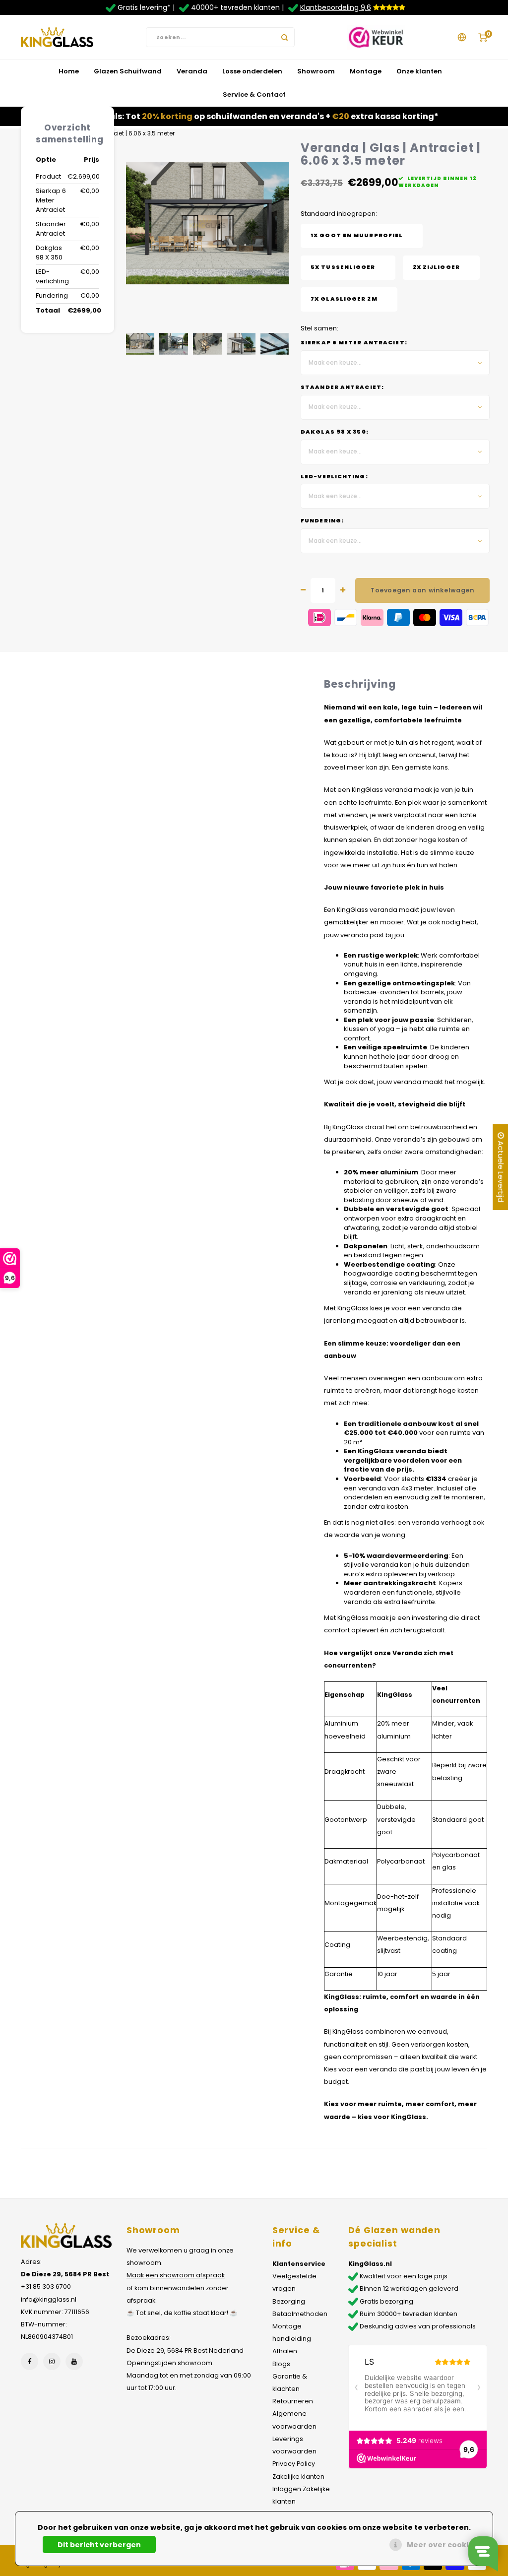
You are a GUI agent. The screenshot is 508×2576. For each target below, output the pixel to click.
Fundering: (322, 521)
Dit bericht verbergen (99, 2545)
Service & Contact (254, 95)
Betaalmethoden (300, 2314)
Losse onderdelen (252, 71)
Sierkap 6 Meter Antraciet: (354, 343)
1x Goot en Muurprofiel (357, 235)
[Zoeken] (285, 37)
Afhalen (285, 2351)
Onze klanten (419, 71)
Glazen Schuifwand (128, 71)
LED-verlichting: (334, 477)
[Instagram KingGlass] (52, 2361)
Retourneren (293, 2401)
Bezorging (289, 2301)
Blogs (281, 2364)
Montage (366, 71)
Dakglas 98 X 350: (335, 432)
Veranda (192, 71)
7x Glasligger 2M (344, 299)
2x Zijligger (436, 267)
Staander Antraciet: (342, 387)
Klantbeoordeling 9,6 (336, 7)
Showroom (316, 71)
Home (69, 71)
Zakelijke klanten (298, 2477)
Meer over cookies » (445, 2545)
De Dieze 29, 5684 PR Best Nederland (185, 2351)
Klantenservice (299, 2264)
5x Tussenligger (343, 267)
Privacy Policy (294, 2464)
